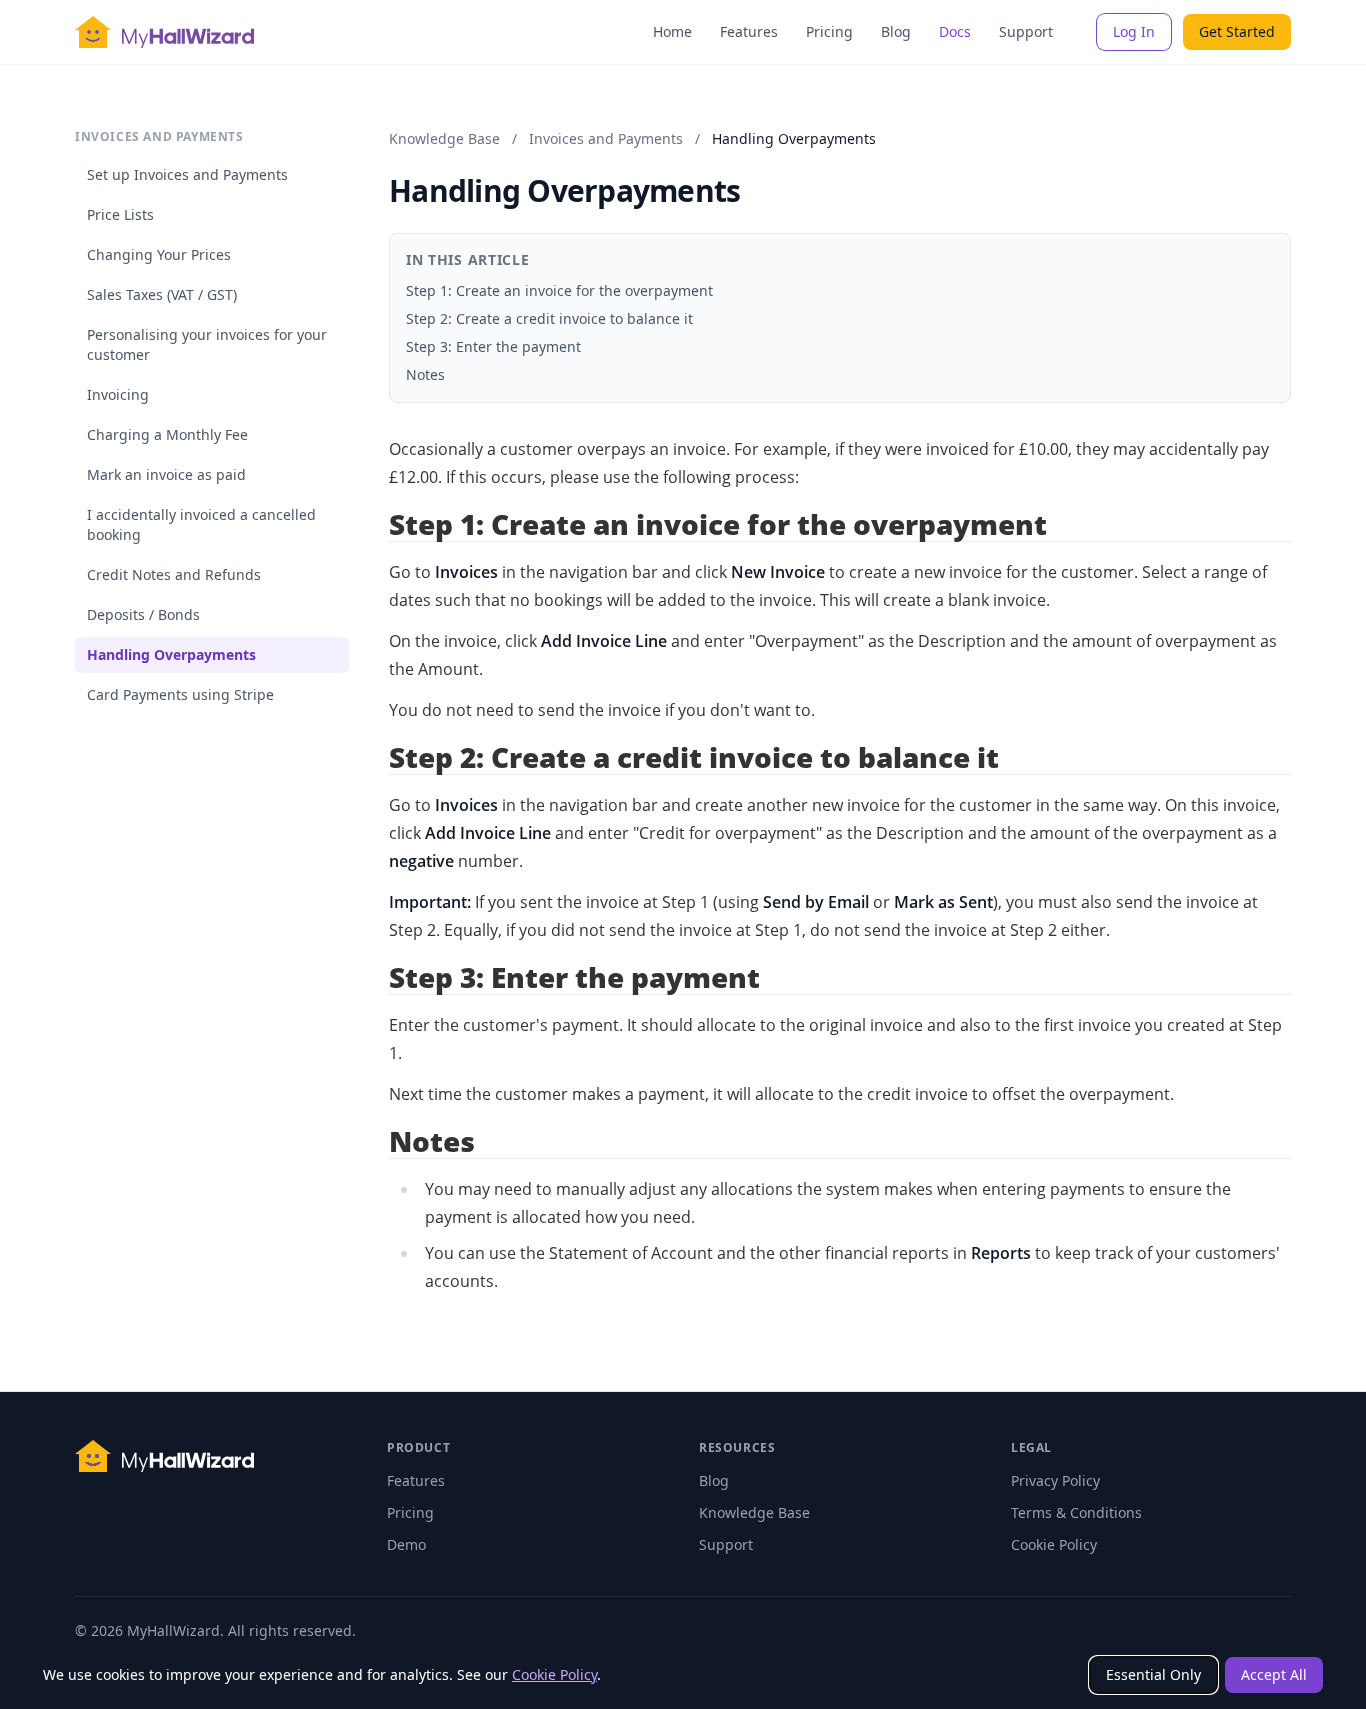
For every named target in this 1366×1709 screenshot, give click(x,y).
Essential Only (1153, 1674)
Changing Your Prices (159, 254)
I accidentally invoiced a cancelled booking (201, 524)
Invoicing (118, 394)
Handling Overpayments (171, 654)
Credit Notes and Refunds (174, 574)
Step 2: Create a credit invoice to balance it (549, 318)
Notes (425, 374)
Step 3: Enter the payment (493, 346)
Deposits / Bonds (143, 614)
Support (1026, 31)
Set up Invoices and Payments (187, 174)
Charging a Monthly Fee (167, 434)
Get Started (1237, 31)
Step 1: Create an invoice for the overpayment (559, 290)
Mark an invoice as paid (166, 474)
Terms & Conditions (1076, 1512)
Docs (955, 31)
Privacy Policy (1055, 1480)
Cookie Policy (554, 1674)
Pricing (829, 31)
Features (749, 31)
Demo (406, 1544)
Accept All (1274, 1674)
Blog (896, 31)
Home (672, 31)
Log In (1134, 31)
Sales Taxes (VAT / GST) (162, 294)
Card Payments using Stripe (180, 694)
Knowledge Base (444, 138)
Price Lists (120, 214)
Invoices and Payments (606, 138)
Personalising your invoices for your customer (207, 344)
